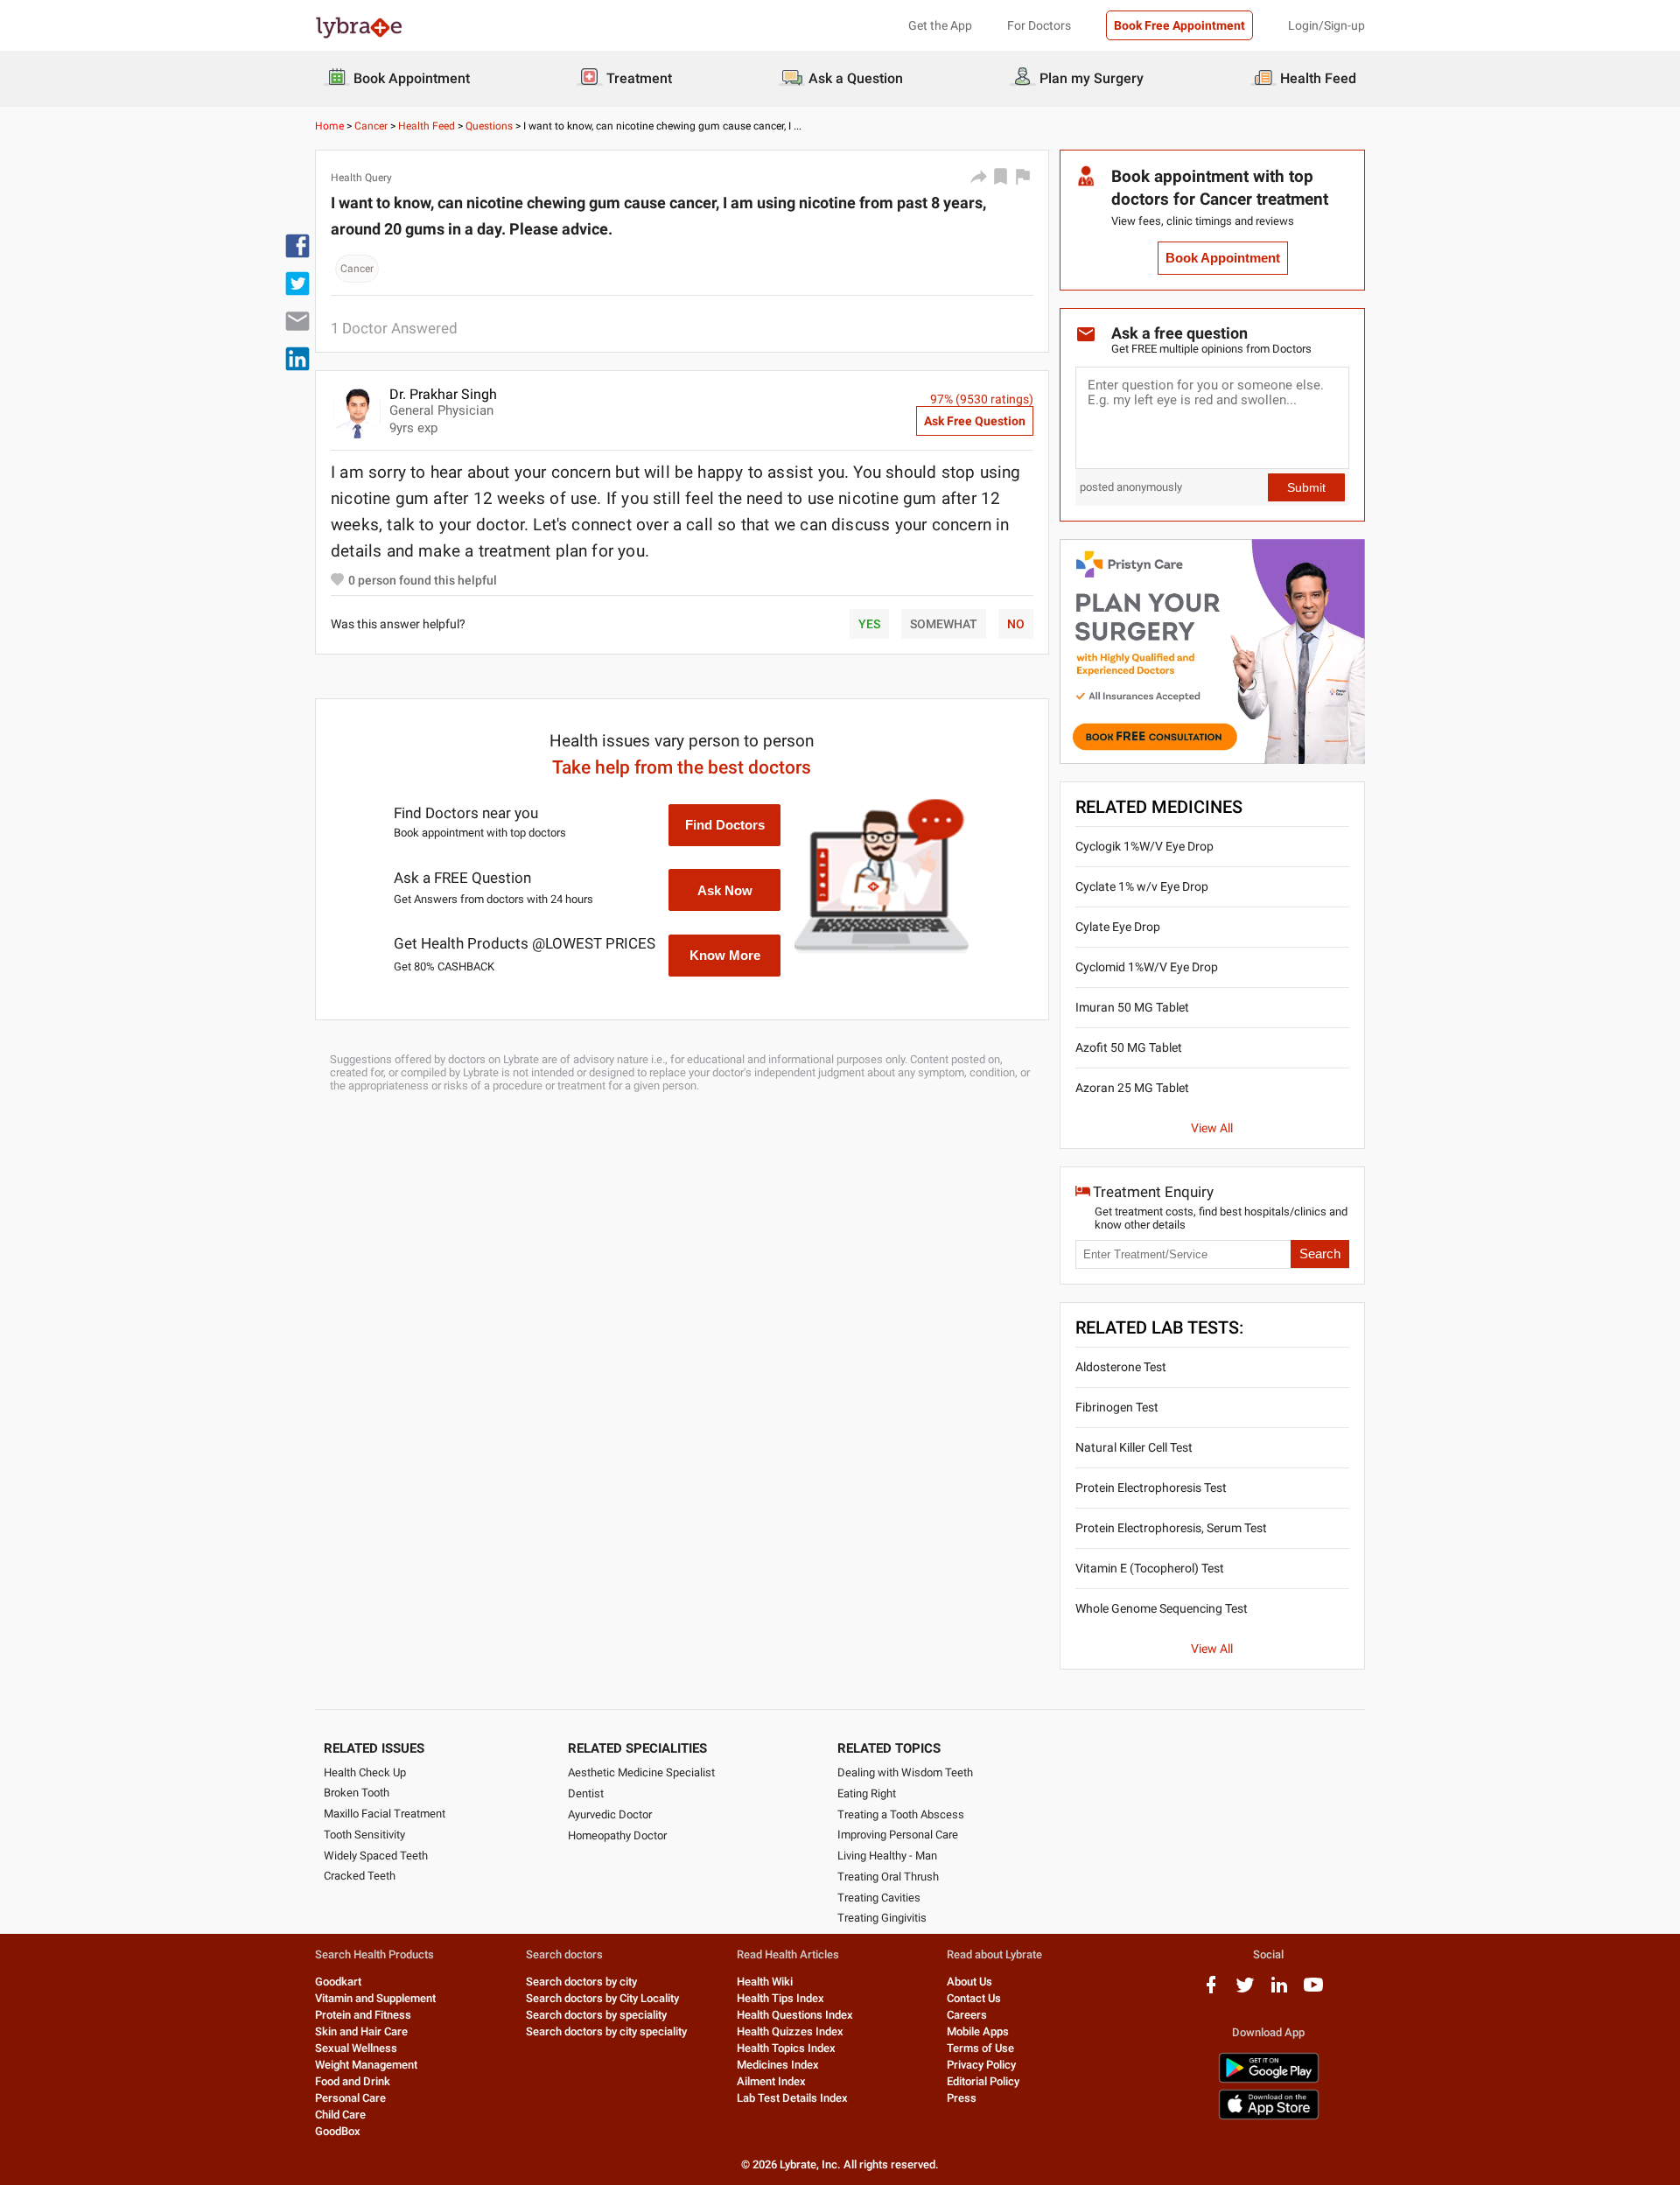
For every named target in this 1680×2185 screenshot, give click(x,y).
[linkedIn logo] (1279, 1991)
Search (1320, 1254)
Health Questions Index (795, 2015)
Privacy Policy (981, 2065)
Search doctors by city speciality (606, 2031)
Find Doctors (725, 825)
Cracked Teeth (360, 1876)
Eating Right (867, 1793)
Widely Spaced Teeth (376, 1856)
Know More (725, 955)
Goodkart (338, 1982)
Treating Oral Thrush (888, 1877)
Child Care (340, 2115)
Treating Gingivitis (882, 1918)
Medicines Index (778, 2065)
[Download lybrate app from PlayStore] (1269, 2080)
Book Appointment (1223, 258)
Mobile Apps (978, 2031)
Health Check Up (365, 1772)
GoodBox (338, 2131)
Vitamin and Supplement (375, 1998)
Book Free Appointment (1179, 25)
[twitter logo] (1245, 1991)
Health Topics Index (786, 2048)
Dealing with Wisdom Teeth (905, 1772)
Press (962, 2098)
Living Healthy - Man (887, 1856)
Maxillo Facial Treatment (385, 1814)
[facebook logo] (1211, 1991)
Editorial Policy (983, 2081)
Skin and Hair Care (361, 2031)
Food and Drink (353, 2081)
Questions (489, 126)
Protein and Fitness (363, 2015)
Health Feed (427, 126)
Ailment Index (771, 2081)
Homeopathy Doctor (617, 1835)
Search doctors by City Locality (602, 1998)
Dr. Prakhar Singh (443, 394)
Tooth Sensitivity (364, 1835)
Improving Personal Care (898, 1835)
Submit (1306, 487)
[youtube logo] (1313, 1991)
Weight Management (366, 2065)
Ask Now (725, 890)
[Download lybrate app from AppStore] (1269, 2116)
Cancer (371, 126)
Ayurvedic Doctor (610, 1814)
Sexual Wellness (356, 2048)
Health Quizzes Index (790, 2031)
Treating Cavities (879, 1898)
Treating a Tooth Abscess (901, 1814)
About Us (969, 1982)
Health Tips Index (780, 1998)
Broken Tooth (357, 1793)
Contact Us (974, 1998)
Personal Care (350, 2098)
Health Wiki (765, 1982)
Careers (967, 2015)
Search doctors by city (581, 1982)
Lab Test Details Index (792, 2098)
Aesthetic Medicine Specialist (641, 1772)
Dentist (586, 1793)
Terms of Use (980, 2048)
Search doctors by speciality (596, 2015)
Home (329, 126)
